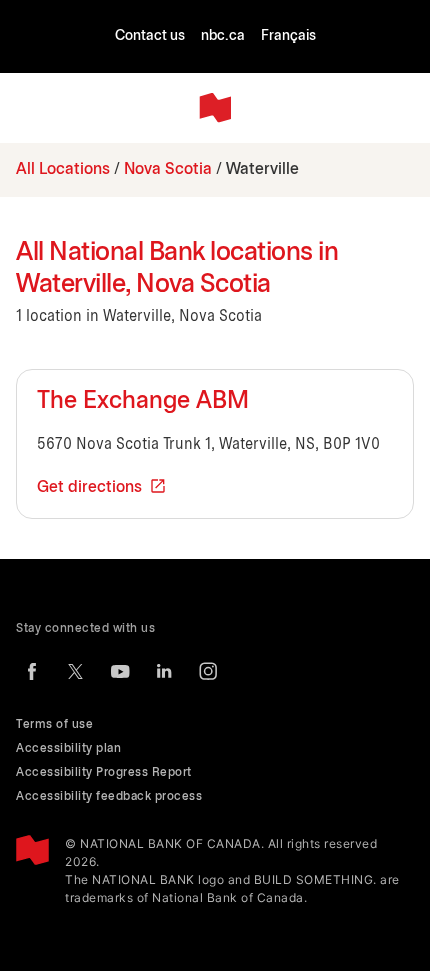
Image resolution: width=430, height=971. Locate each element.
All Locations (63, 169)
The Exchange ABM (143, 402)
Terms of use (54, 724)
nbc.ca (223, 36)
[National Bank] (215, 108)
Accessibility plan (68, 748)
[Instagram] (208, 671)
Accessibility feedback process (109, 796)
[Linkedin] (164, 671)
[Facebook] (32, 671)
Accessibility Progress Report (104, 772)
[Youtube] (120, 671)
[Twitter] (76, 671)
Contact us (150, 36)
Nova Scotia (168, 169)
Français (288, 36)
